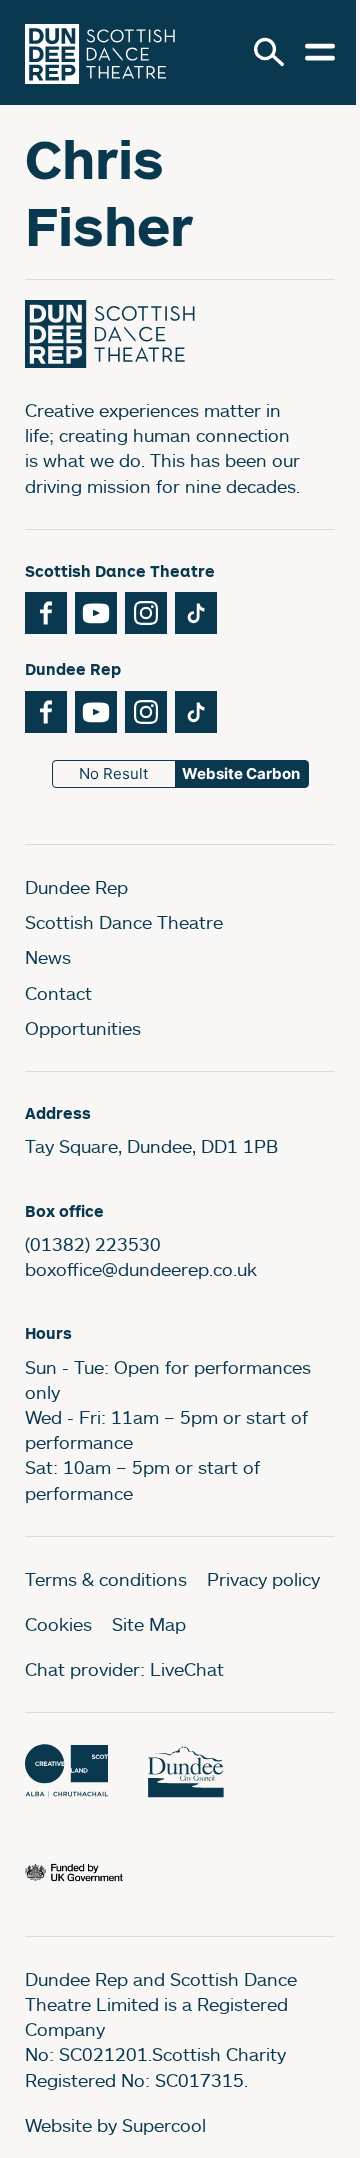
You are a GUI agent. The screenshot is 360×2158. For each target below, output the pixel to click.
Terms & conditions (106, 1579)
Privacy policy (263, 1579)
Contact (58, 993)
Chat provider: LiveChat (124, 1669)
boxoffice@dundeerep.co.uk (141, 1269)
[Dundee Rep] (100, 52)
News (48, 957)
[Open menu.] (320, 52)
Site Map (149, 1624)
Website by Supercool (115, 2125)
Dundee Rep (76, 887)
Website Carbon (241, 773)
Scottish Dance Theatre (124, 922)
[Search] (269, 52)
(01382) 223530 (93, 1244)
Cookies (58, 1624)
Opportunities (83, 1028)
